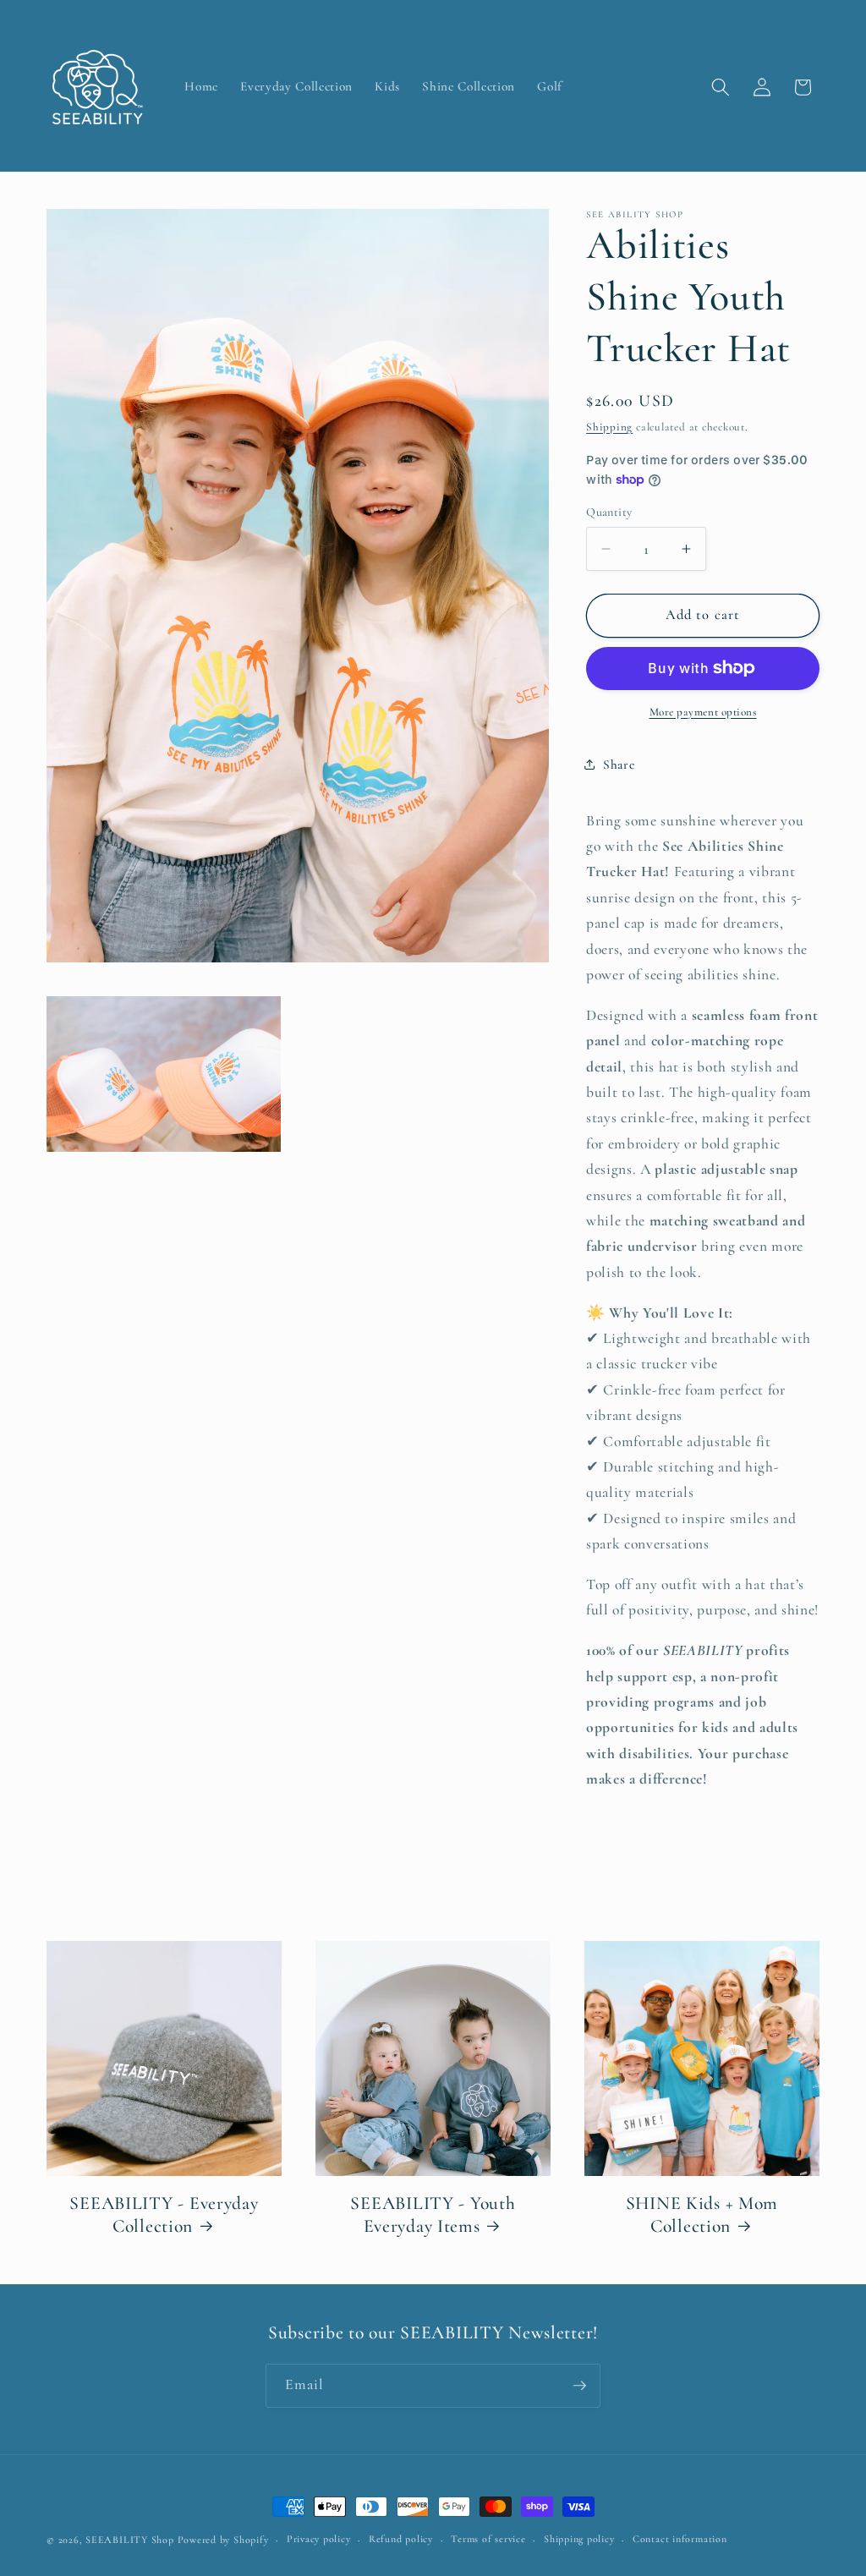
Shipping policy (579, 2539)
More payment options (703, 712)
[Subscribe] (579, 2386)
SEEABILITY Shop (130, 2540)
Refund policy (401, 2539)
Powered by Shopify (223, 2540)
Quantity (609, 512)
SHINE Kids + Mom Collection (702, 2215)
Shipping (609, 427)
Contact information (680, 2539)
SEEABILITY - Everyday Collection (164, 2215)
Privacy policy (319, 2539)
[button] (721, 87)
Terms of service (488, 2539)
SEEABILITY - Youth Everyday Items (433, 2215)
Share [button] (619, 765)
